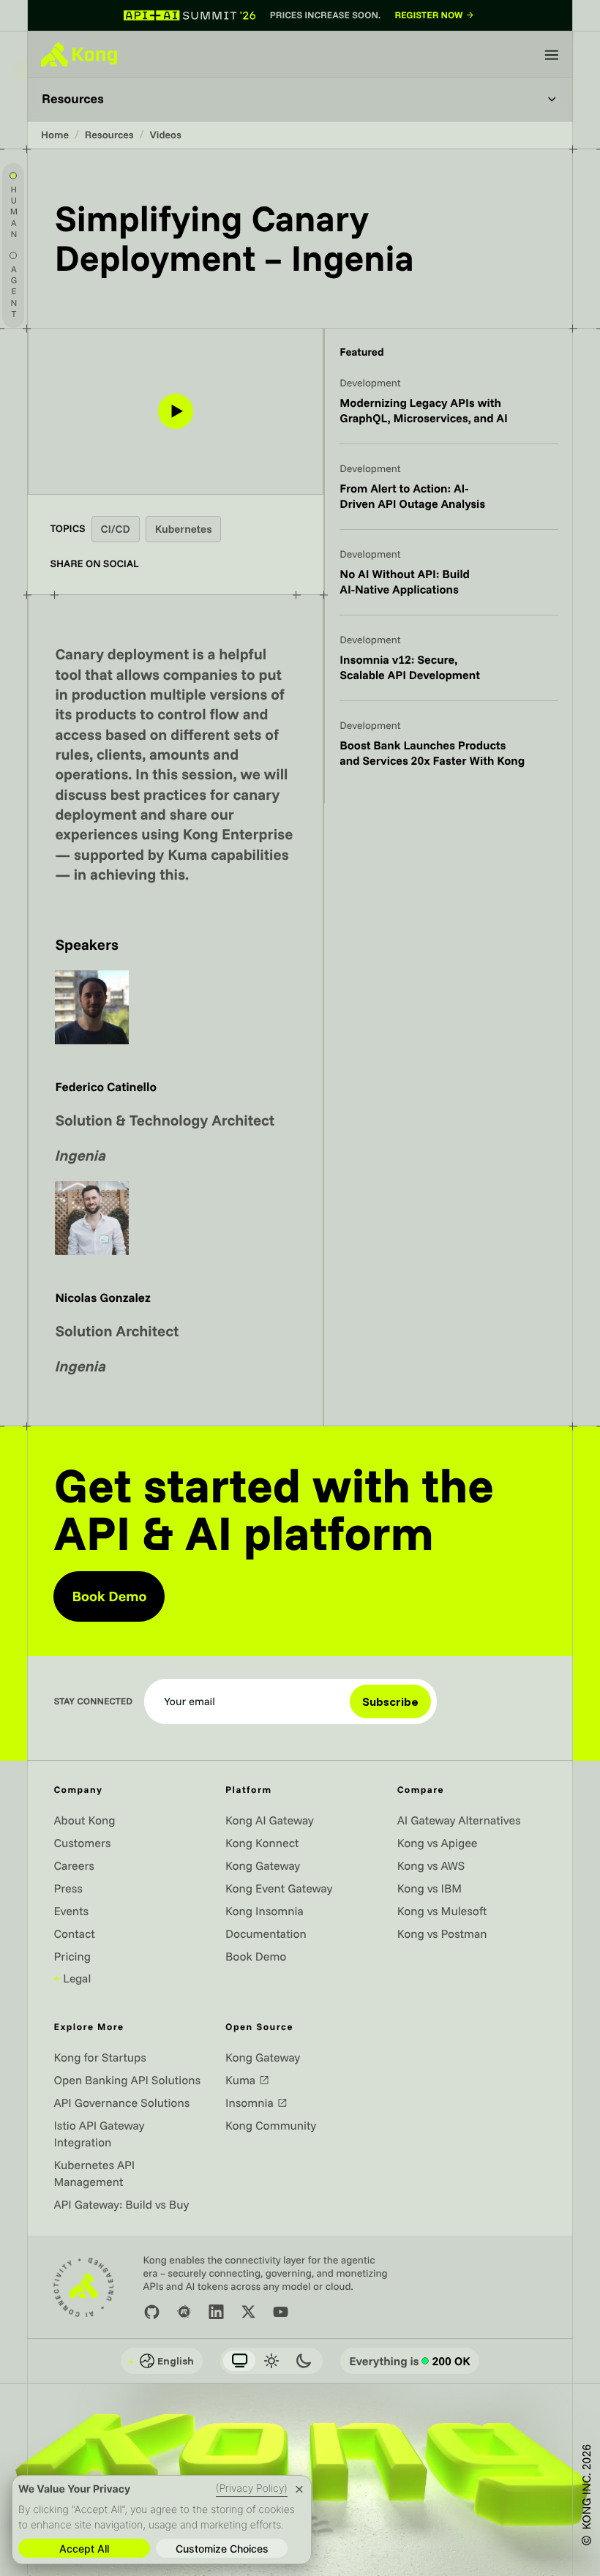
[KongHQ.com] (79, 54)
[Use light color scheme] (271, 2361)
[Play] (176, 411)
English (161, 2361)
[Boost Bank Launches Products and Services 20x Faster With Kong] (449, 752)
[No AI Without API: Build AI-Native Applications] (449, 581)
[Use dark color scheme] (304, 2361)
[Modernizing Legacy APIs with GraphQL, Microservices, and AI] (449, 410)
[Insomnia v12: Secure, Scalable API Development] (449, 667)
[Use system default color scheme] (239, 2361)
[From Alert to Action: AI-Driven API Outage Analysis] (449, 495)
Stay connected (93, 1702)
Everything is (410, 2361)
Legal (72, 1978)
